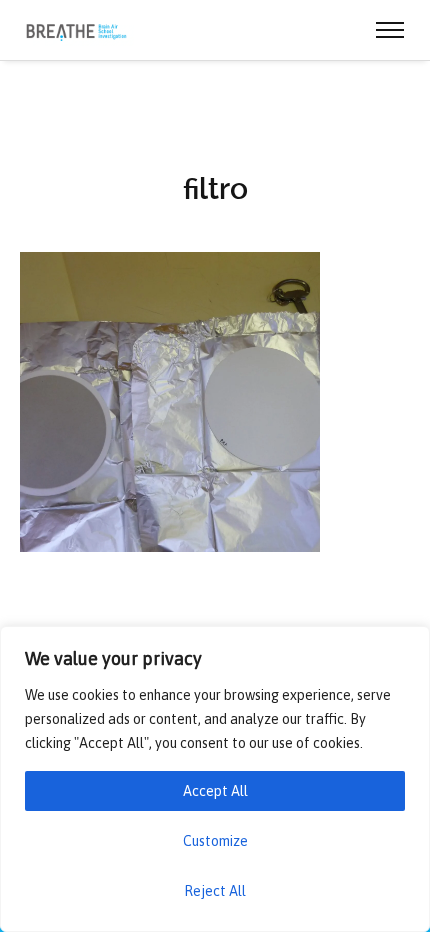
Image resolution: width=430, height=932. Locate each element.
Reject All (215, 891)
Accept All (215, 791)
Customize (215, 841)
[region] (215, 779)
